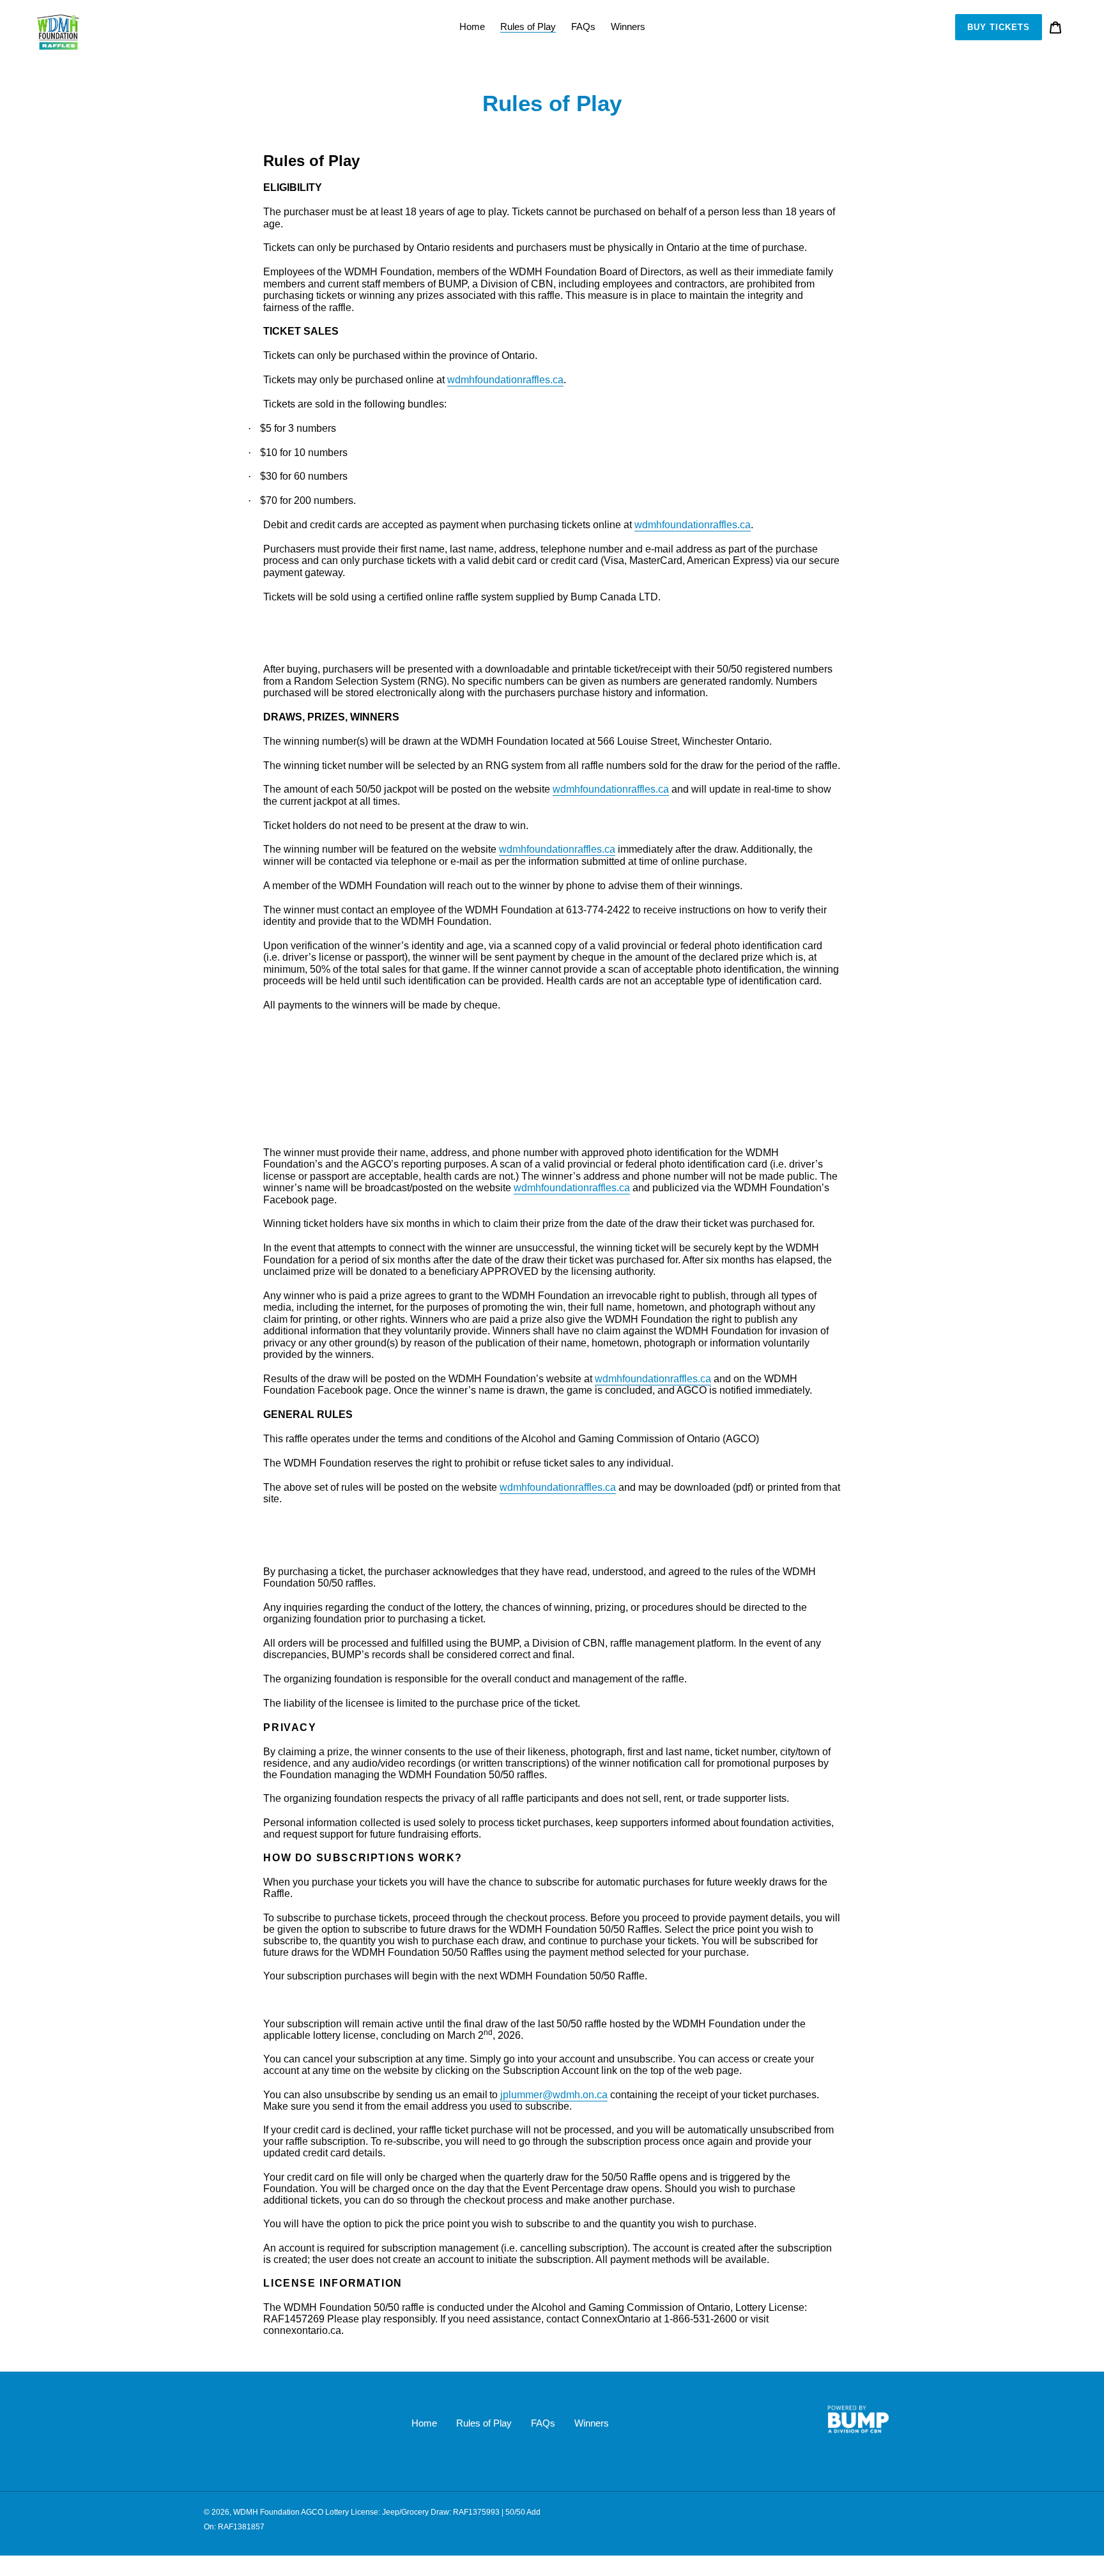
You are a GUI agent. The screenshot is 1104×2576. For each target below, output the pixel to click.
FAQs (543, 2423)
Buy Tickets (999, 27)
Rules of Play (484, 2423)
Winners (592, 2423)
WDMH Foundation (266, 2512)
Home (424, 2423)
